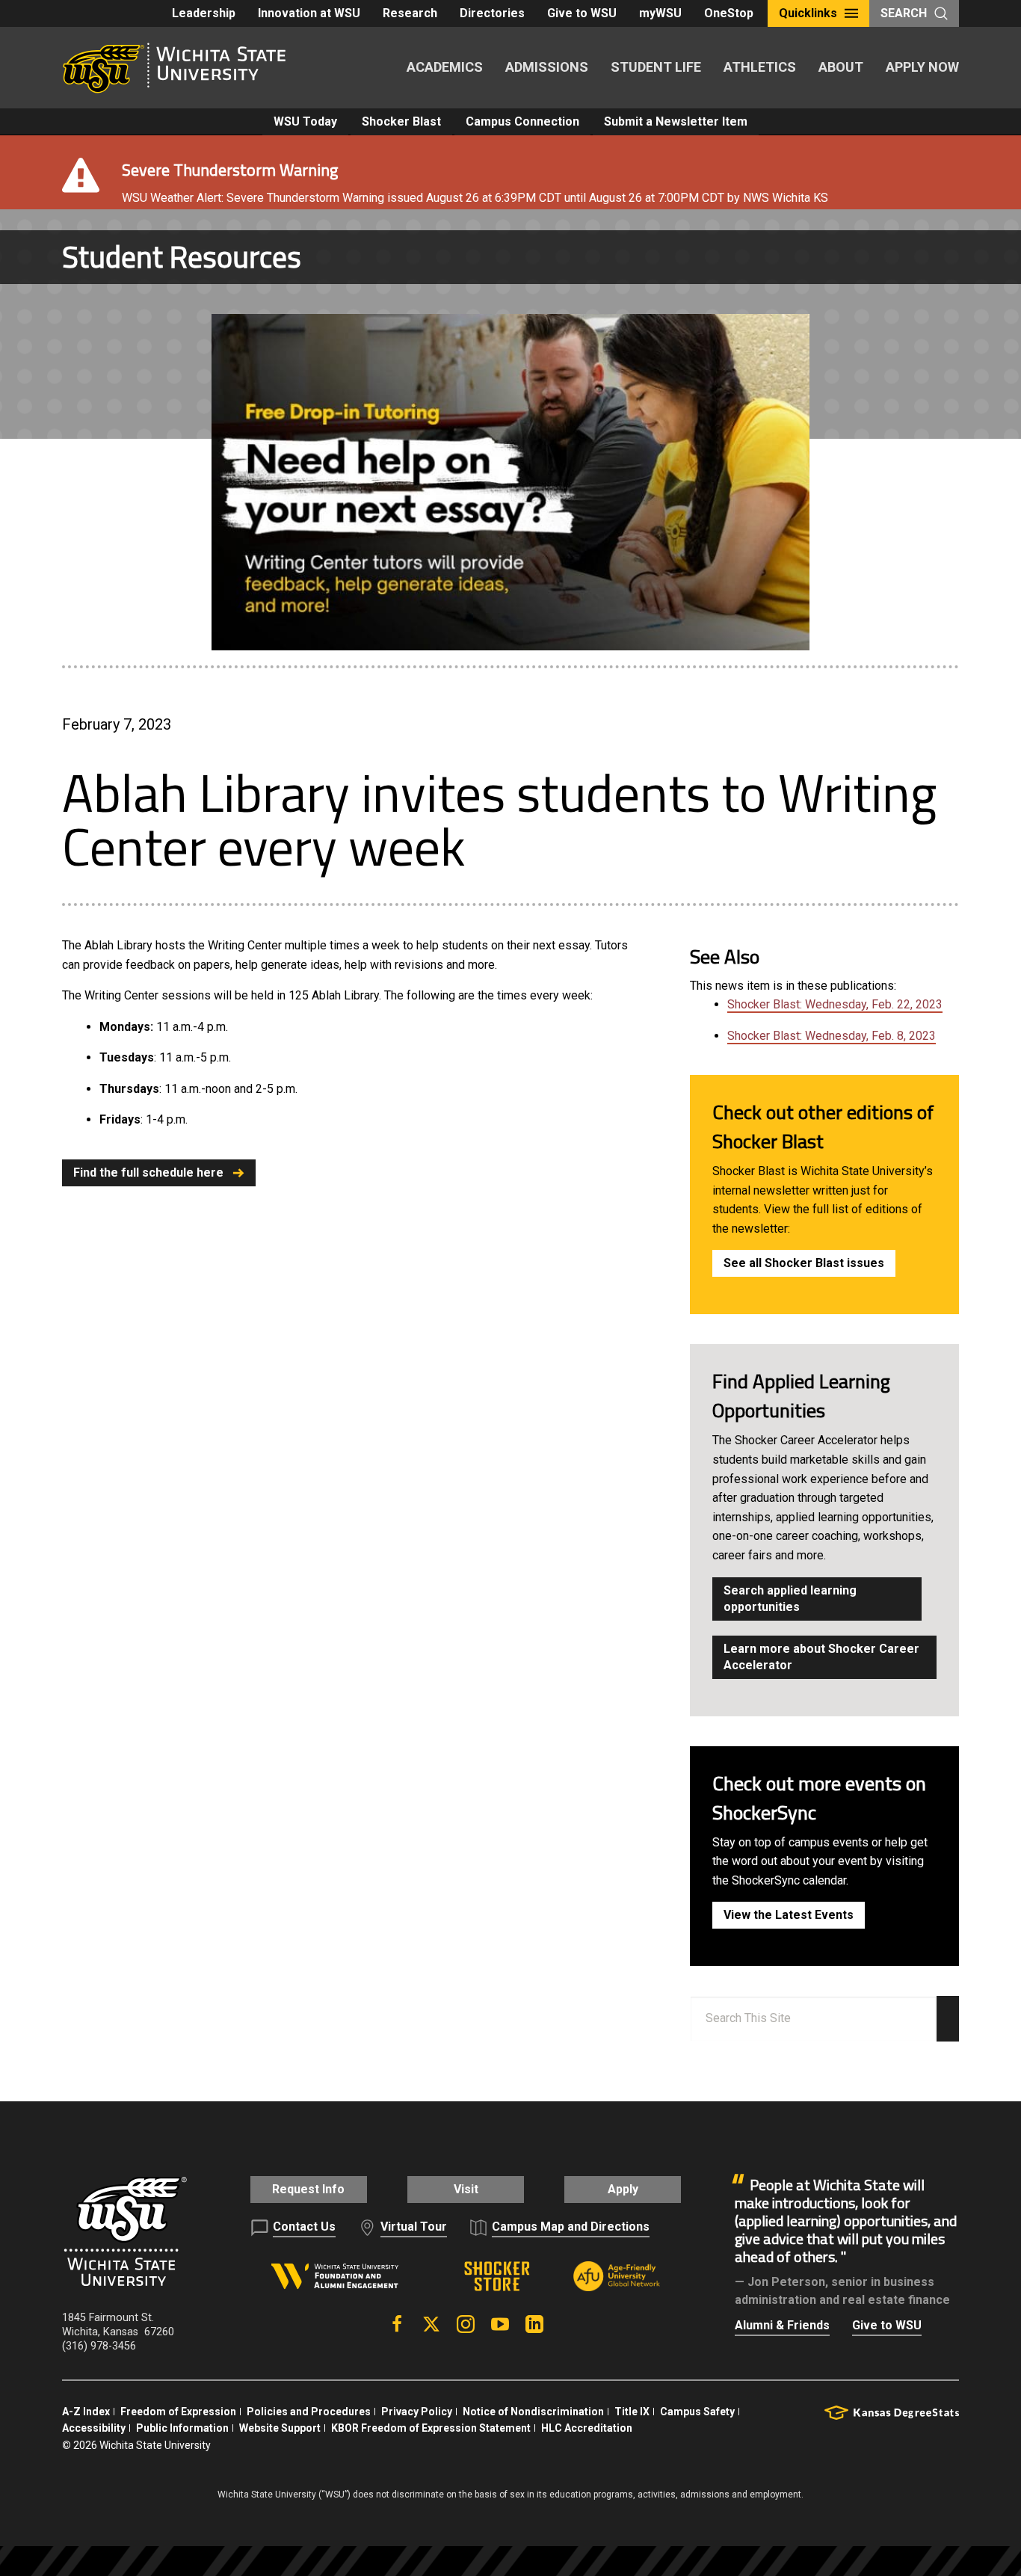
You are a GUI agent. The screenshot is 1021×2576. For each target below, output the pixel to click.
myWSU (660, 13)
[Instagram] (466, 2324)
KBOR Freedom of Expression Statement (431, 2428)
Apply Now (922, 67)
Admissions (547, 67)
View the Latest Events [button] (789, 1915)
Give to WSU (582, 13)
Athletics (760, 67)
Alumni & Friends (782, 2325)
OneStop (729, 13)
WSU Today (305, 121)
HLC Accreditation (587, 2428)
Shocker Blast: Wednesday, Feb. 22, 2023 (835, 1004)
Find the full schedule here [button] (148, 1173)
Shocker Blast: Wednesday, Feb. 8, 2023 (832, 1036)
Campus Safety (697, 2412)
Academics (445, 67)
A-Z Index (86, 2412)
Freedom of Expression (178, 2412)
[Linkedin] (534, 2324)
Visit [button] (466, 2189)
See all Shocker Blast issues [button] (804, 1263)
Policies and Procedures (309, 2412)
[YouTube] (500, 2324)
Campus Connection (522, 121)
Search (904, 13)
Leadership (204, 13)
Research (410, 13)
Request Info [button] (308, 2189)
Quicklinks (808, 13)
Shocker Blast (401, 121)
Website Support (280, 2428)
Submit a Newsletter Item (676, 121)
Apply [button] (623, 2189)
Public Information (182, 2428)
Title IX (632, 2412)
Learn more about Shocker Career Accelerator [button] (821, 1657)
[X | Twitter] (431, 2324)
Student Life (656, 67)
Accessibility (94, 2428)
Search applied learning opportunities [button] (790, 1599)
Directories (492, 13)
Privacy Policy (417, 2412)
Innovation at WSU (309, 13)
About (841, 67)
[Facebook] (397, 2324)
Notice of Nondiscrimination (533, 2412)
